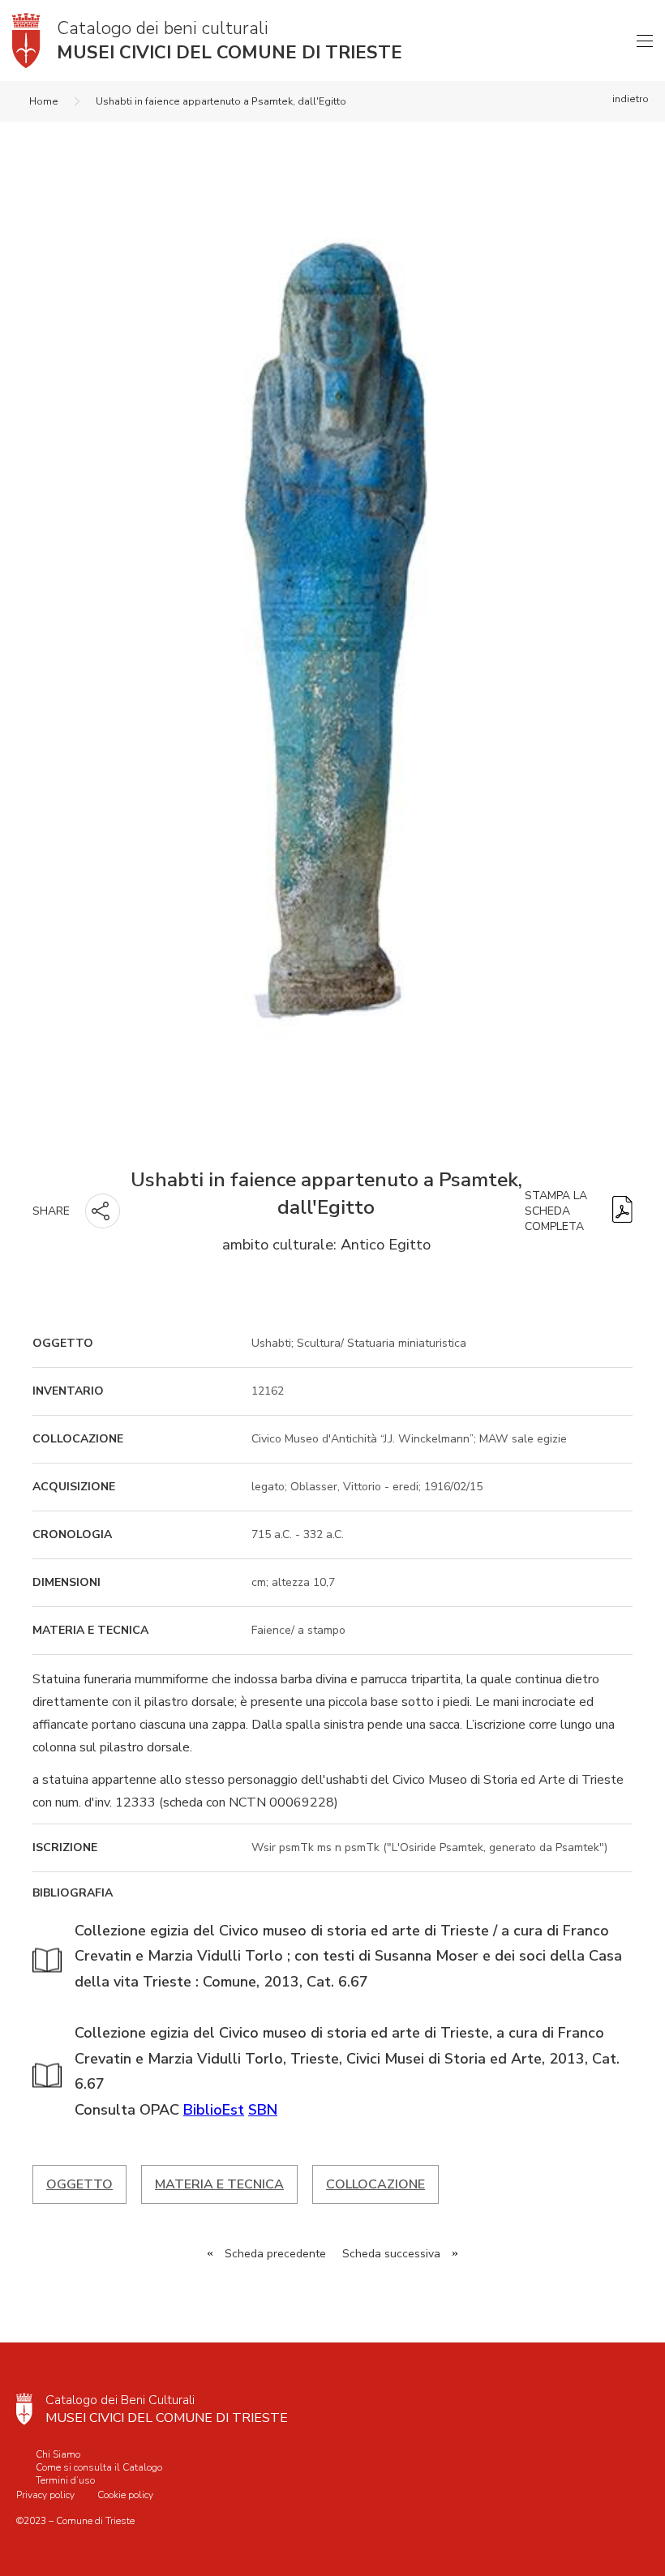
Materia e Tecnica (219, 2184)
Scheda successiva (391, 2254)
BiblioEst (214, 2110)
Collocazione (375, 2184)
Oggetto (79, 2184)
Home (44, 101)
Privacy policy (45, 2495)
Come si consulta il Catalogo (99, 2467)
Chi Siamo (58, 2454)
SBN (263, 2110)
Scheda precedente (275, 2254)
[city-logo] (24, 2409)
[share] (103, 1211)
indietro (631, 99)
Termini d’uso (65, 2480)
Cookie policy (125, 2495)
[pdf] (622, 1211)
